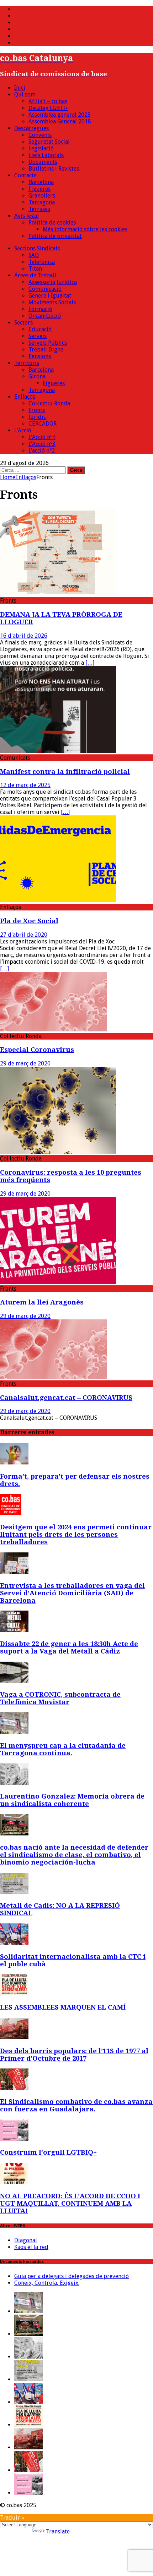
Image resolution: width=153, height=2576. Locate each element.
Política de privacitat (55, 236)
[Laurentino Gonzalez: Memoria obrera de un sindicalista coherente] (14, 1783)
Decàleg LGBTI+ (48, 108)
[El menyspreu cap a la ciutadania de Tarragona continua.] (14, 1732)
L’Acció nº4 (42, 437)
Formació (40, 309)
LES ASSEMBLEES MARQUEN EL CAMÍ (63, 2007)
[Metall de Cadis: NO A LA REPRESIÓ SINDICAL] (14, 1892)
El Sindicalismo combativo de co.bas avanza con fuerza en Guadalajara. (76, 2105)
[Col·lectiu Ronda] (53, 1029)
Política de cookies (52, 223)
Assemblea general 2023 (60, 115)
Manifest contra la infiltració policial (65, 772)
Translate (58, 2531)
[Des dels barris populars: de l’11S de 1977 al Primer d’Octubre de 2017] (14, 2037)
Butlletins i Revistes (54, 169)
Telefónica (42, 262)
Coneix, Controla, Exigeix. (47, 2283)
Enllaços (25, 397)
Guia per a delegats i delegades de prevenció (72, 2276)
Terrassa (39, 209)
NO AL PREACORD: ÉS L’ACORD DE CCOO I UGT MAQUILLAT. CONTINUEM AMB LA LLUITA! (70, 2203)
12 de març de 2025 (25, 785)
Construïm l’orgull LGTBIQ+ (48, 2152)
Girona (37, 376)
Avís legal (27, 216)
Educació (40, 329)
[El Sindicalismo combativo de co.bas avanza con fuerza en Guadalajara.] (14, 2088)
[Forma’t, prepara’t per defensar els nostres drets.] (14, 1462)
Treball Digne (46, 350)
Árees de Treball (35, 275)
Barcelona (41, 182)
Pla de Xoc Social (29, 921)
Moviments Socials (52, 302)
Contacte (25, 175)
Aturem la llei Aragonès (42, 1302)
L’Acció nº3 (42, 444)
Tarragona (42, 202)
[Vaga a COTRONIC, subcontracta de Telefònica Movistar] (14, 1681)
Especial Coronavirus (37, 1050)
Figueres (39, 189)
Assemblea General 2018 (60, 121)
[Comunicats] (58, 751)
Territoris (27, 363)
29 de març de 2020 (25, 1063)
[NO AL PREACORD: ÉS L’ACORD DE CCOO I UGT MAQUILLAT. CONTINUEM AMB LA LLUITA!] (14, 2182)
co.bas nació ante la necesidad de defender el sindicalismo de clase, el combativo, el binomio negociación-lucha (74, 1855)
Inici (20, 88)
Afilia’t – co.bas (48, 101)
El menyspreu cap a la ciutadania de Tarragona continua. (63, 1749)
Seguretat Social (49, 142)
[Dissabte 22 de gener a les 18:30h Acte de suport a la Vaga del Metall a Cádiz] (14, 1630)
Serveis (38, 336)
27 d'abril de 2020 (24, 935)
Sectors (23, 323)
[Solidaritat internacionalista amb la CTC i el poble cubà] (14, 1943)
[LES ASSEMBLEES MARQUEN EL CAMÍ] (14, 1993)
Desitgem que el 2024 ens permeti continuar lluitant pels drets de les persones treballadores (76, 1534)
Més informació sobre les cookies (85, 229)
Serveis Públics (48, 343)
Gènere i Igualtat (50, 296)
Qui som (25, 95)
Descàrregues (31, 128)
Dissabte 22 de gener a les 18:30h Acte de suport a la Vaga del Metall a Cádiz (69, 1647)
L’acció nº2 (42, 451)
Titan (35, 269)
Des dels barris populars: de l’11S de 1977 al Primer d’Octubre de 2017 (74, 2055)
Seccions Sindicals (37, 248)
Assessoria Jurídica (53, 282)
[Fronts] (58, 594)
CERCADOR (43, 424)
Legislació (41, 148)
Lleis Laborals (46, 155)
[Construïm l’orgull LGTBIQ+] (14, 2139)
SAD (34, 255)
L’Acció (23, 430)
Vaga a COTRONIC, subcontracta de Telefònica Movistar (60, 1698)
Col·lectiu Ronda (49, 403)
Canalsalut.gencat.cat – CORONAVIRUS (66, 1398)
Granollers (42, 196)
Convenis (40, 135)
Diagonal (26, 2240)
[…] (90, 663)
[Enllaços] (58, 900)
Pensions (40, 356)
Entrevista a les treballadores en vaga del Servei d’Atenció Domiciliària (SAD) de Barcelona (72, 1593)
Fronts (37, 410)
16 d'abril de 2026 (24, 636)
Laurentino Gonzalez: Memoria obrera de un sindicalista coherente (72, 1800)
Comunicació (45, 289)
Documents (43, 162)
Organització (45, 316)
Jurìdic (37, 417)
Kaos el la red (31, 2247)
